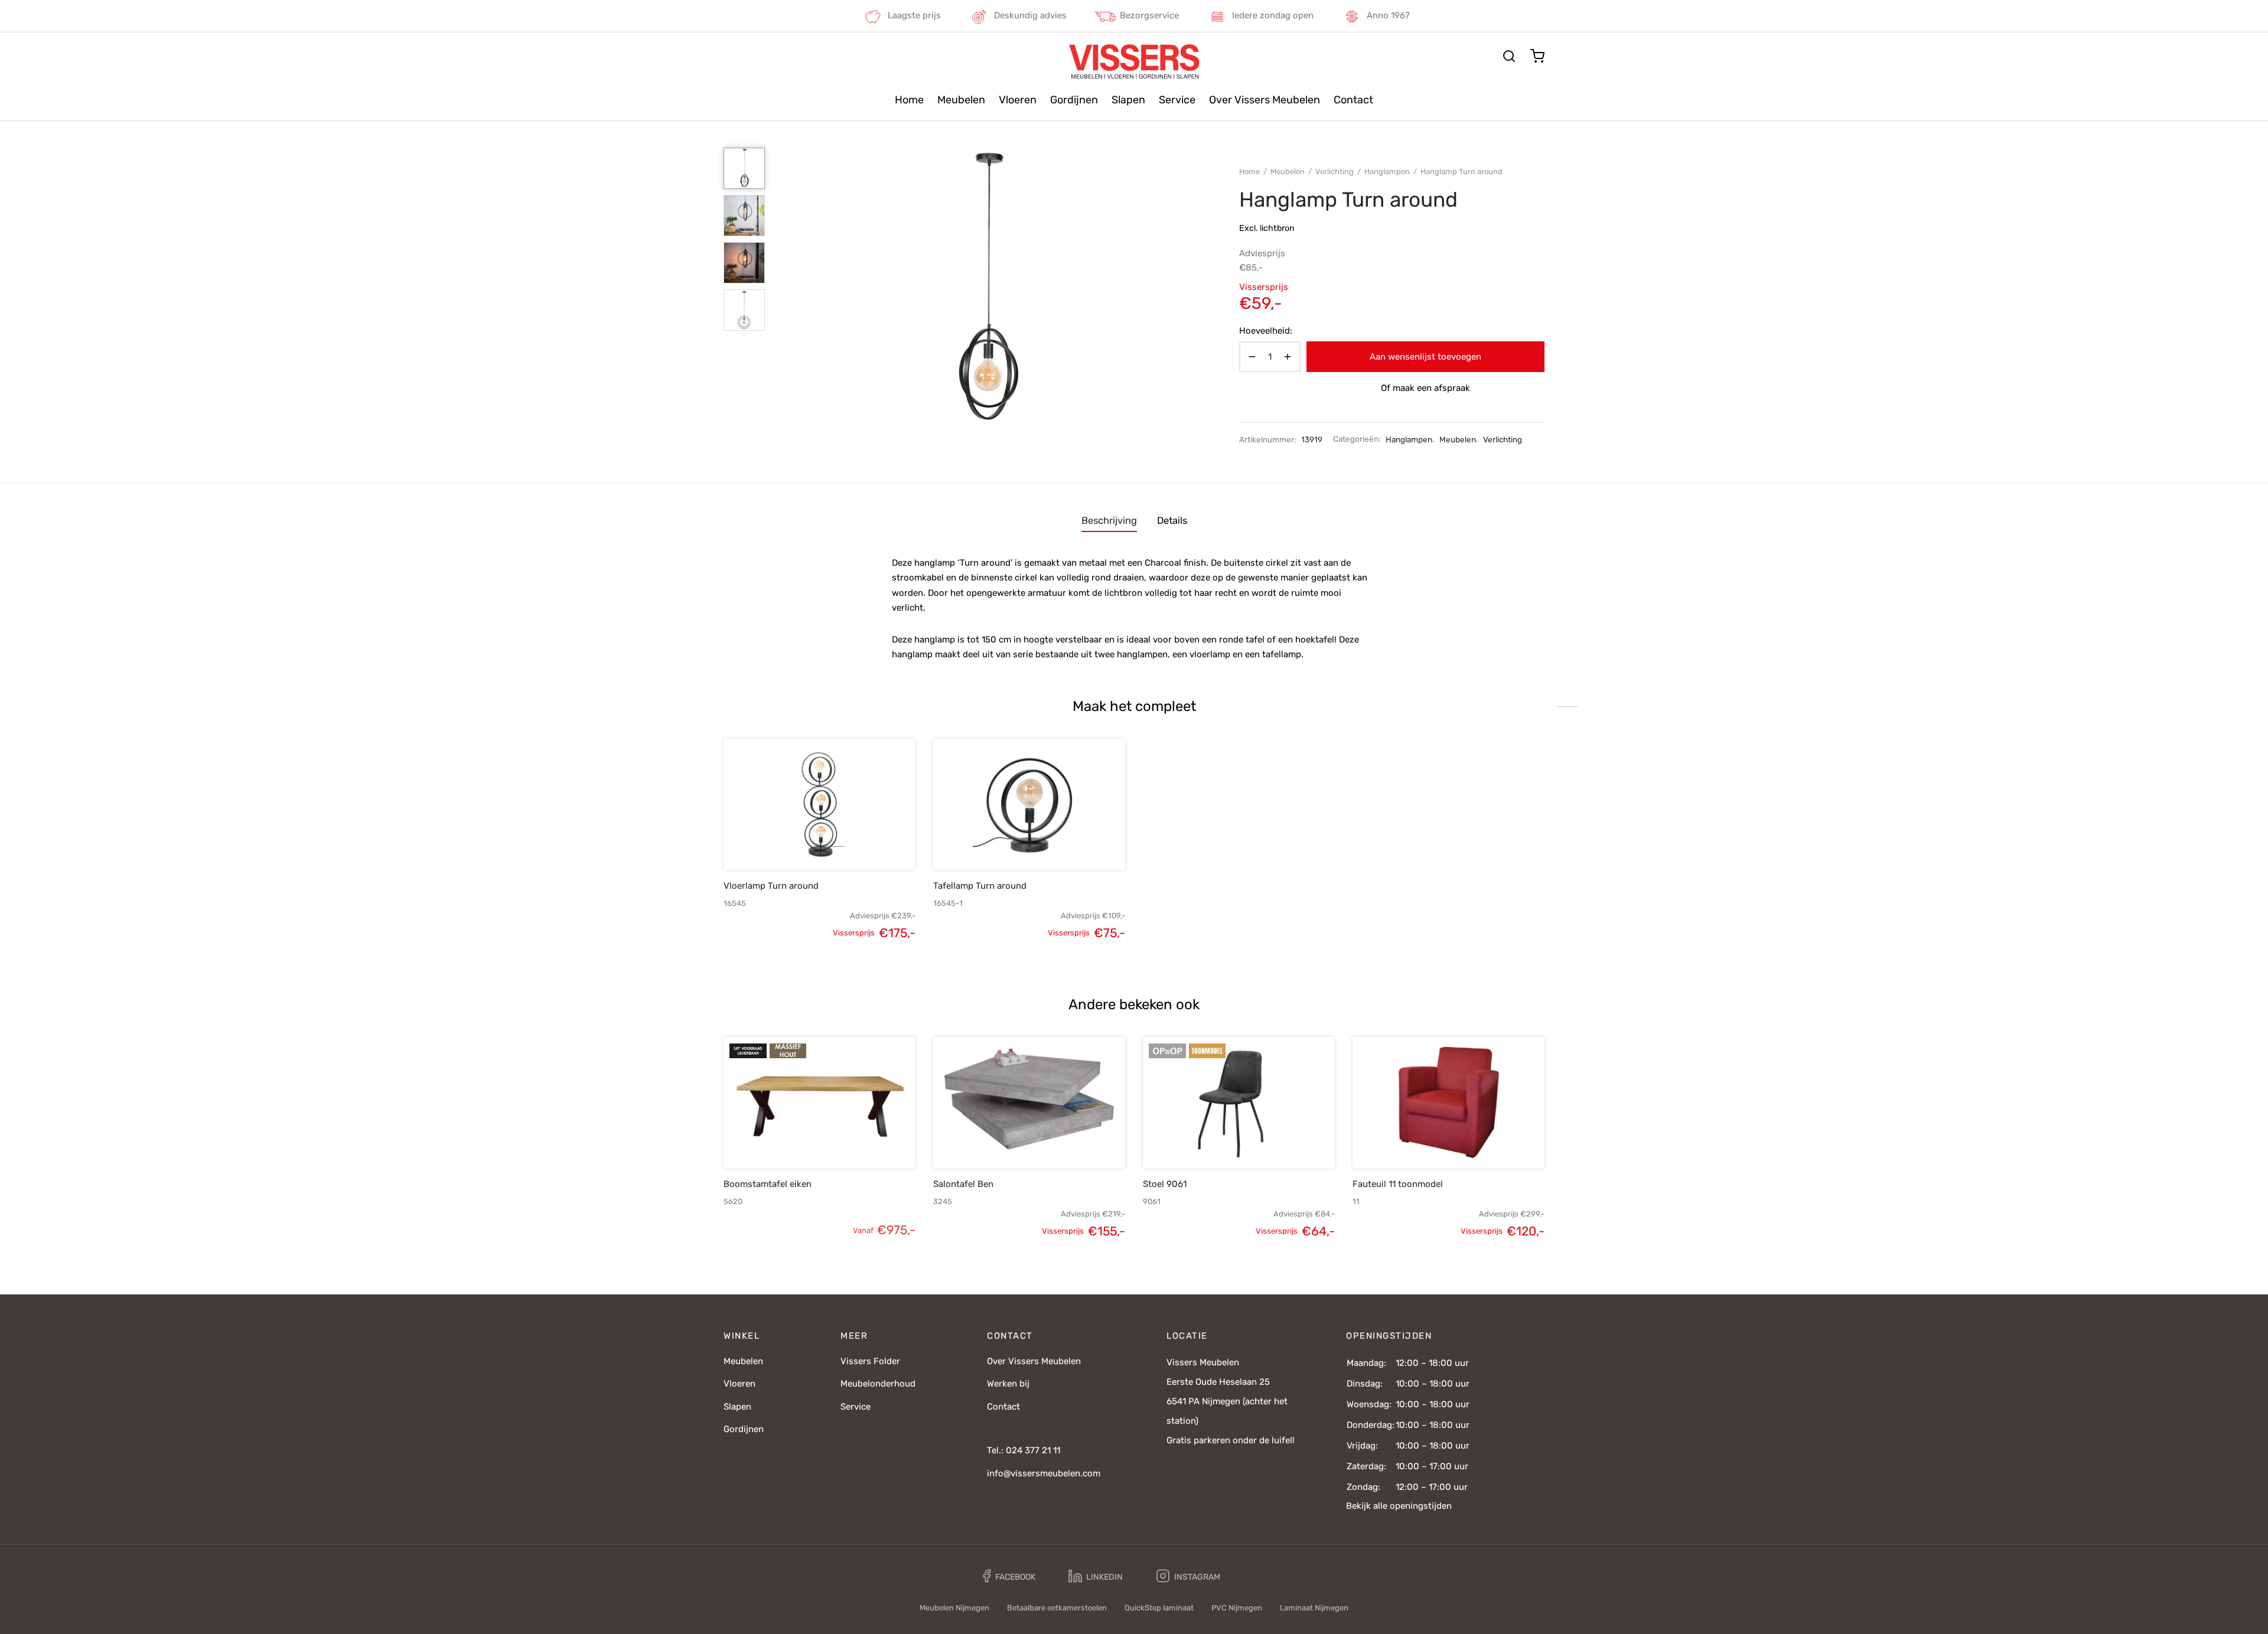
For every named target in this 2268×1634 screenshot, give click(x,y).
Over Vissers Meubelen (1265, 100)
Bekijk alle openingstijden (1399, 1506)
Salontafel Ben (963, 1184)
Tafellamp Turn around (980, 886)
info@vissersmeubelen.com (1044, 1473)
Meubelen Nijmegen (954, 1608)
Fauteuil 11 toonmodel (1398, 1184)
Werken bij (1008, 1384)
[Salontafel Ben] (1029, 1103)
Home (909, 100)
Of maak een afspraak (1425, 388)
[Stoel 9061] (1239, 1103)
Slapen (1128, 100)
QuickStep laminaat (1159, 1608)
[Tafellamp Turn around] (1029, 804)
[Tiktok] (1262, 1576)
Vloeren (1018, 100)
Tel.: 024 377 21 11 (1024, 1450)
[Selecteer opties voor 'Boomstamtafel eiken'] (800, 1140)
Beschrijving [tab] (1109, 521)
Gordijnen (1074, 100)
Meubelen (961, 100)
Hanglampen (1387, 172)
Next (1183, 287)
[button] (800, 842)
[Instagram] (1188, 1576)
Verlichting (1335, 172)
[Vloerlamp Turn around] (819, 804)
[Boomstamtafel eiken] (819, 1103)
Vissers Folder (870, 1361)
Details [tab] (1172, 521)
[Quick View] (839, 842)
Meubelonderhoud (878, 1384)
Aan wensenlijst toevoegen (1425, 357)
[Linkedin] (1096, 1576)
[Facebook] (1009, 1576)
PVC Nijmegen (1237, 1608)
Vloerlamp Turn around (771, 886)
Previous (788, 287)
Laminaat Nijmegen (1314, 1608)
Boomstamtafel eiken (768, 1184)
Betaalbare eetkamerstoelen (1057, 1608)
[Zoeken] (1509, 56)
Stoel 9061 (1165, 1184)
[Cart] (1537, 56)
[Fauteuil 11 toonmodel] (1449, 1103)
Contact (1353, 100)
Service (1177, 100)
